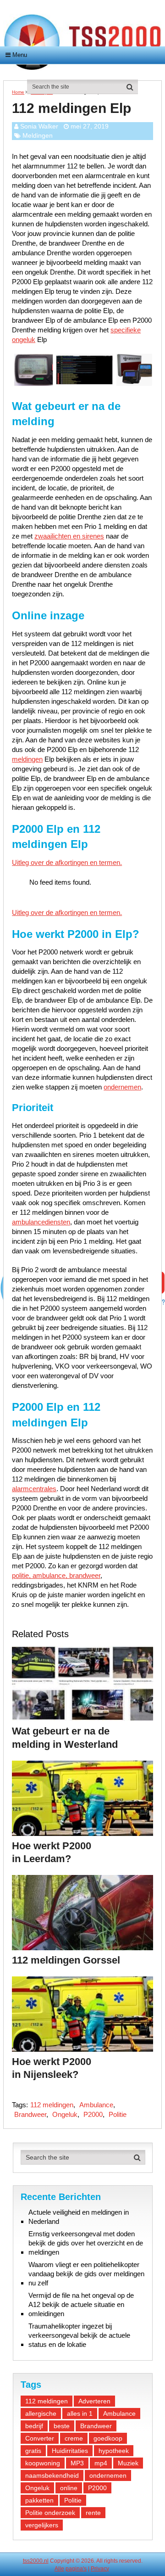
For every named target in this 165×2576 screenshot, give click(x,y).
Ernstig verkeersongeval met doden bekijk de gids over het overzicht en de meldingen (86, 2243)
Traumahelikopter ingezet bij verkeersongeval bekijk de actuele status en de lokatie (79, 2335)
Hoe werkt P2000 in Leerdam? (52, 1852)
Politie (118, 2114)
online (69, 2488)
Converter (40, 2438)
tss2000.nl (36, 2561)
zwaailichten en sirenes (69, 536)
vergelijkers (42, 2525)
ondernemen (122, 1087)
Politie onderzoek (50, 2513)
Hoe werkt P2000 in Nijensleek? (52, 2068)
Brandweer (30, 2114)
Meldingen (38, 135)
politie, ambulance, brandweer (56, 1575)
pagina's (76, 2569)
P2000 (93, 2114)
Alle (59, 2569)
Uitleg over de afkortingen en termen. (67, 862)
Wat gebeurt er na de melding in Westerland (65, 1738)
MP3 (77, 2463)
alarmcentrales (34, 1489)
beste (62, 2426)
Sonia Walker (39, 126)
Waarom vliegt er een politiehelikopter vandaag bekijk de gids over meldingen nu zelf (86, 2274)
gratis (33, 2451)
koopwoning (43, 2463)
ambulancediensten (41, 1222)
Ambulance (96, 2105)
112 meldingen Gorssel (66, 1960)
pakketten (39, 2500)
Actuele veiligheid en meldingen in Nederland (79, 2217)
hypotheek (114, 2451)
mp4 (101, 2463)
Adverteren (94, 2401)
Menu (20, 55)
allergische (41, 2413)
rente (93, 2513)
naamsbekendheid (52, 2475)
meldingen (27, 759)
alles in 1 (80, 2413)
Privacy (100, 2569)
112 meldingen (52, 2105)
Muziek (128, 2463)
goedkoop (108, 2438)
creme (74, 2438)
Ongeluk (65, 2114)
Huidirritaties (70, 2451)
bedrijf (34, 2426)
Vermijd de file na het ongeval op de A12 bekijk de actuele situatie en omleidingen (81, 2304)
